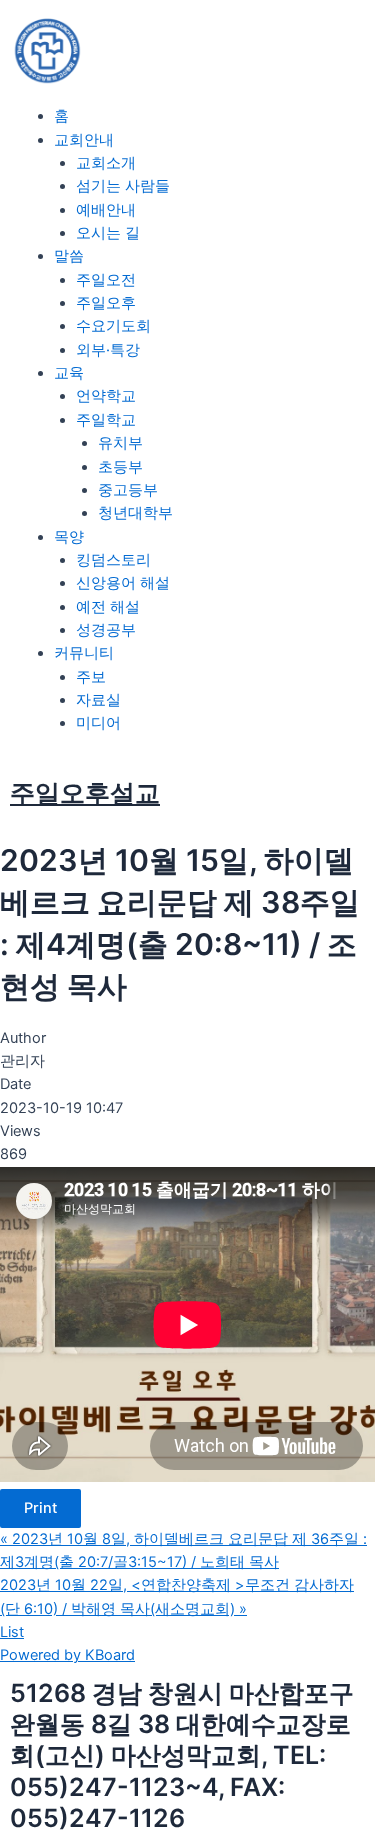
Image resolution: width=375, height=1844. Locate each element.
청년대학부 (135, 513)
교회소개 (106, 163)
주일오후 (106, 303)
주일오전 (106, 280)
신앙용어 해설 (123, 583)
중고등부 (128, 490)
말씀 (69, 256)
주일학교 (106, 420)
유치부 (120, 443)
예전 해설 (108, 607)
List (12, 1632)
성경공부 (106, 630)
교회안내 (84, 140)
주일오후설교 (85, 793)
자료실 (98, 700)
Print (40, 1508)
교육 (69, 373)
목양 (69, 537)
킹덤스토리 (113, 560)
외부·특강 (108, 350)
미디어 (98, 723)
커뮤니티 (84, 653)
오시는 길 (108, 233)
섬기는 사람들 (123, 186)
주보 (91, 677)
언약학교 (106, 396)
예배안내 (106, 210)
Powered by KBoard (67, 1655)
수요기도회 (113, 326)
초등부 (120, 467)
